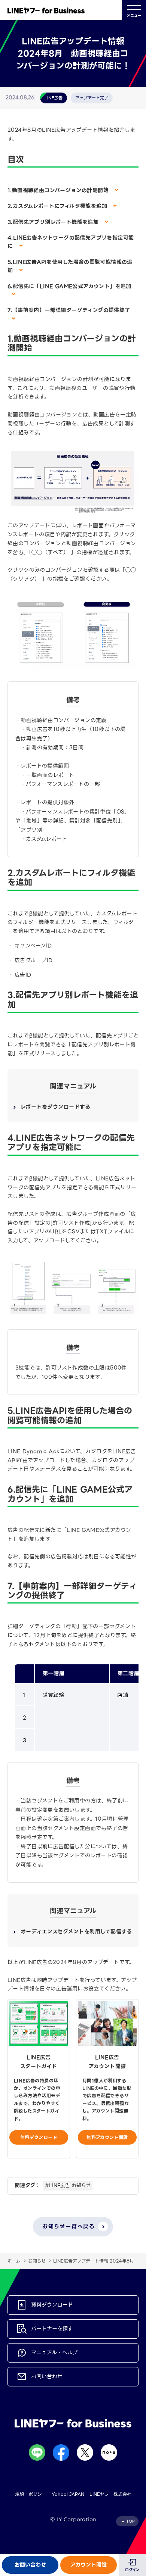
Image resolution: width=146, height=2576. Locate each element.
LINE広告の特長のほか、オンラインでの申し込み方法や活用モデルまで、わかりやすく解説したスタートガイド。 (37, 2100)
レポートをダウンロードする (55, 1107)
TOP (130, 2521)
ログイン (132, 2570)
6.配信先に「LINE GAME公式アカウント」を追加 (69, 286)
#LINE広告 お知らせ (68, 2185)
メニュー (134, 15)
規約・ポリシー (31, 2494)
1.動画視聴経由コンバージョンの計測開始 (59, 190)
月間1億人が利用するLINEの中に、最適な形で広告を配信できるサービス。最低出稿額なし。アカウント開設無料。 (107, 2100)
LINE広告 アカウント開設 (107, 2062)
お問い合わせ (30, 2565)
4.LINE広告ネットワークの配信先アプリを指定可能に (71, 242)
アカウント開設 (89, 2565)
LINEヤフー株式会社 (110, 2494)
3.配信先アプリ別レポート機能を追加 (54, 222)
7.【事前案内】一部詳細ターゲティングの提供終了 (69, 310)
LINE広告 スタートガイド (39, 2062)
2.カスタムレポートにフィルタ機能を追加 (58, 206)
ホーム (14, 2261)
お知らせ (37, 2261)
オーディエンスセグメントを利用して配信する (76, 1932)
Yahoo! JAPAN (68, 2494)
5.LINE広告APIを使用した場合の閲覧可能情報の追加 (70, 266)
